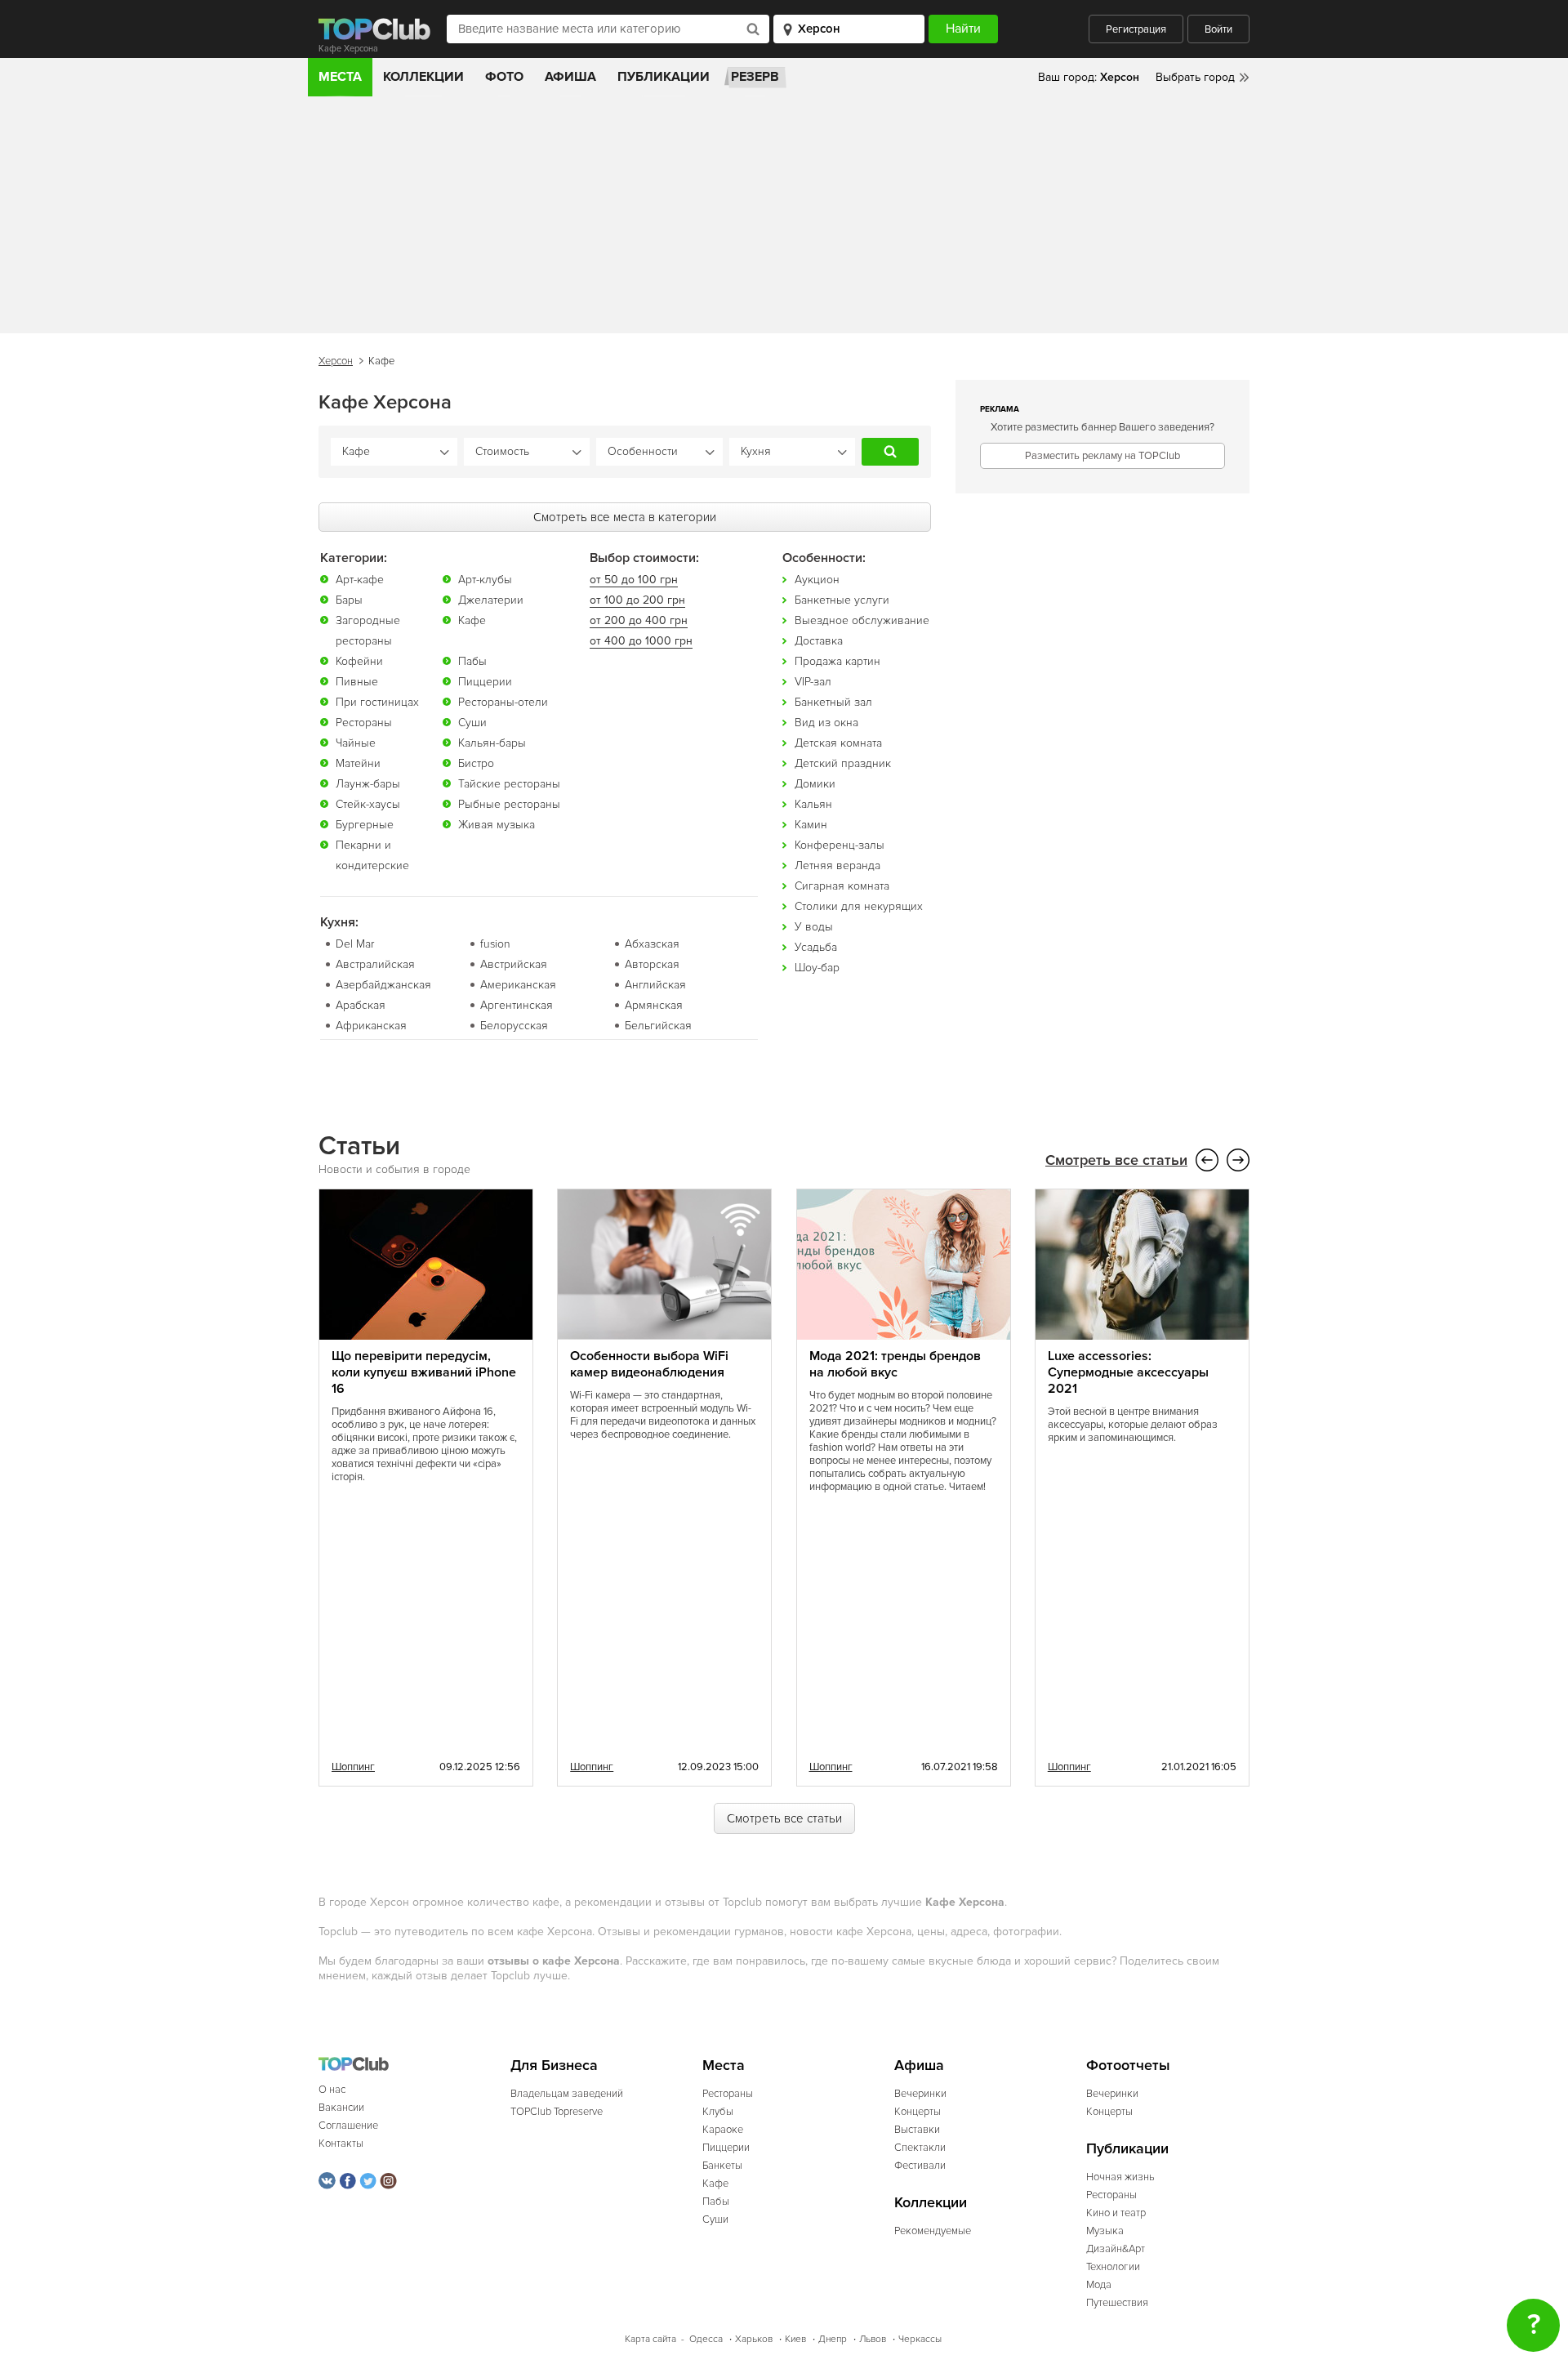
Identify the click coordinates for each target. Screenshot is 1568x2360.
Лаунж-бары (368, 784)
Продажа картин (837, 661)
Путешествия (1117, 2303)
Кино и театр (1116, 2213)
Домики (815, 784)
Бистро (476, 763)
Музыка (1105, 2231)
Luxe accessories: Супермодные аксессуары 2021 (1128, 1372)
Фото (504, 77)
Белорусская (514, 1026)
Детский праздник (843, 763)
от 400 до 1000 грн (641, 641)
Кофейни (359, 661)
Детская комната (838, 743)
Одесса (706, 2339)
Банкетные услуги (842, 600)
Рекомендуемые (933, 2231)
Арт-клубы (485, 580)
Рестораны (364, 723)
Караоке (723, 2130)
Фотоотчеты (1128, 2066)
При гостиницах (377, 702)
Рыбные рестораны (509, 804)
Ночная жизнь (1120, 2177)
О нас (332, 2090)
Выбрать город (1195, 77)
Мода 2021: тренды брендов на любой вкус (895, 1364)
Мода (1099, 2285)
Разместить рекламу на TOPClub (1102, 456)
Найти (890, 452)
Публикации (664, 77)
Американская (518, 985)
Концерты (918, 2112)
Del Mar (355, 944)
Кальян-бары (492, 743)
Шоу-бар (817, 968)
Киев (795, 2339)
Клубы (718, 2112)
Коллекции (423, 77)
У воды (814, 927)
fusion (495, 944)
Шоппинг (353, 1767)
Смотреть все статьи (1116, 1160)
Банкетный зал (833, 702)
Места (340, 77)
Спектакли (920, 2148)
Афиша (570, 77)
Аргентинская (517, 1005)
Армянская (654, 1005)
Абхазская (652, 944)
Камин (811, 825)
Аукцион (817, 580)
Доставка (819, 641)
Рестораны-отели (503, 702)
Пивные (357, 682)
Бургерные (365, 825)
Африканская (371, 1026)
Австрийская (514, 964)
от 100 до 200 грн (637, 600)
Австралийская (375, 964)
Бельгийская (658, 1026)
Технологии (1113, 2267)
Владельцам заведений (567, 2094)
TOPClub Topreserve (557, 2112)
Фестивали (920, 2166)
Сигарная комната (842, 886)
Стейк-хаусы (368, 804)
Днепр (833, 2339)
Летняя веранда (837, 865)
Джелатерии (491, 600)
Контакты (341, 2144)
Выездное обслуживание (862, 620)
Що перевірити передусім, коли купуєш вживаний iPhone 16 (424, 1372)
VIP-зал (813, 682)
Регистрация (1136, 29)
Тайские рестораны (509, 784)
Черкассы (920, 2339)
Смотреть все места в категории (625, 517)
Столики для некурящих (859, 906)
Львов (873, 2339)
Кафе (472, 620)
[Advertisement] (784, 219)
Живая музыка (497, 825)
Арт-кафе (360, 580)
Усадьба (816, 947)
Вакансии (341, 2108)
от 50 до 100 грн (634, 580)
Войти (1218, 29)
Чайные (356, 743)
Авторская (652, 964)
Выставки (917, 2130)
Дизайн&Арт (1116, 2249)
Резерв (755, 77)
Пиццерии (485, 682)
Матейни (358, 763)
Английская (655, 985)
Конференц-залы (840, 845)
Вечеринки (920, 2094)
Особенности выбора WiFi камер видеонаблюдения (649, 1364)
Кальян (813, 804)
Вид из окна (826, 723)
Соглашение (348, 2126)
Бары (349, 600)
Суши (472, 723)
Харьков (754, 2339)
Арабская (361, 1005)
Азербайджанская (383, 985)
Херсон (336, 361)
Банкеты (722, 2166)
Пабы (472, 661)
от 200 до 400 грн (639, 620)
